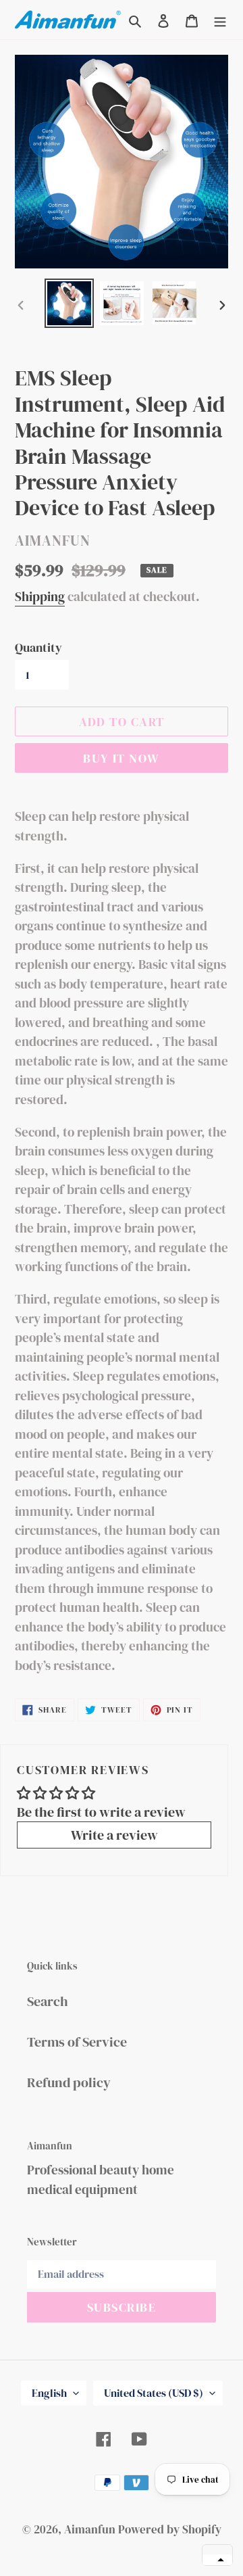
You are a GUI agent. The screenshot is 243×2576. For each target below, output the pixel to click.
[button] (217, 2560)
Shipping (40, 596)
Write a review (114, 1835)
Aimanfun (90, 2529)
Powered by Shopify (170, 2529)
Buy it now (121, 758)
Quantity (38, 647)
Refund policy (69, 2082)
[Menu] (220, 20)
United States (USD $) (154, 2393)
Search (48, 2001)
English (49, 2393)
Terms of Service (77, 2042)
